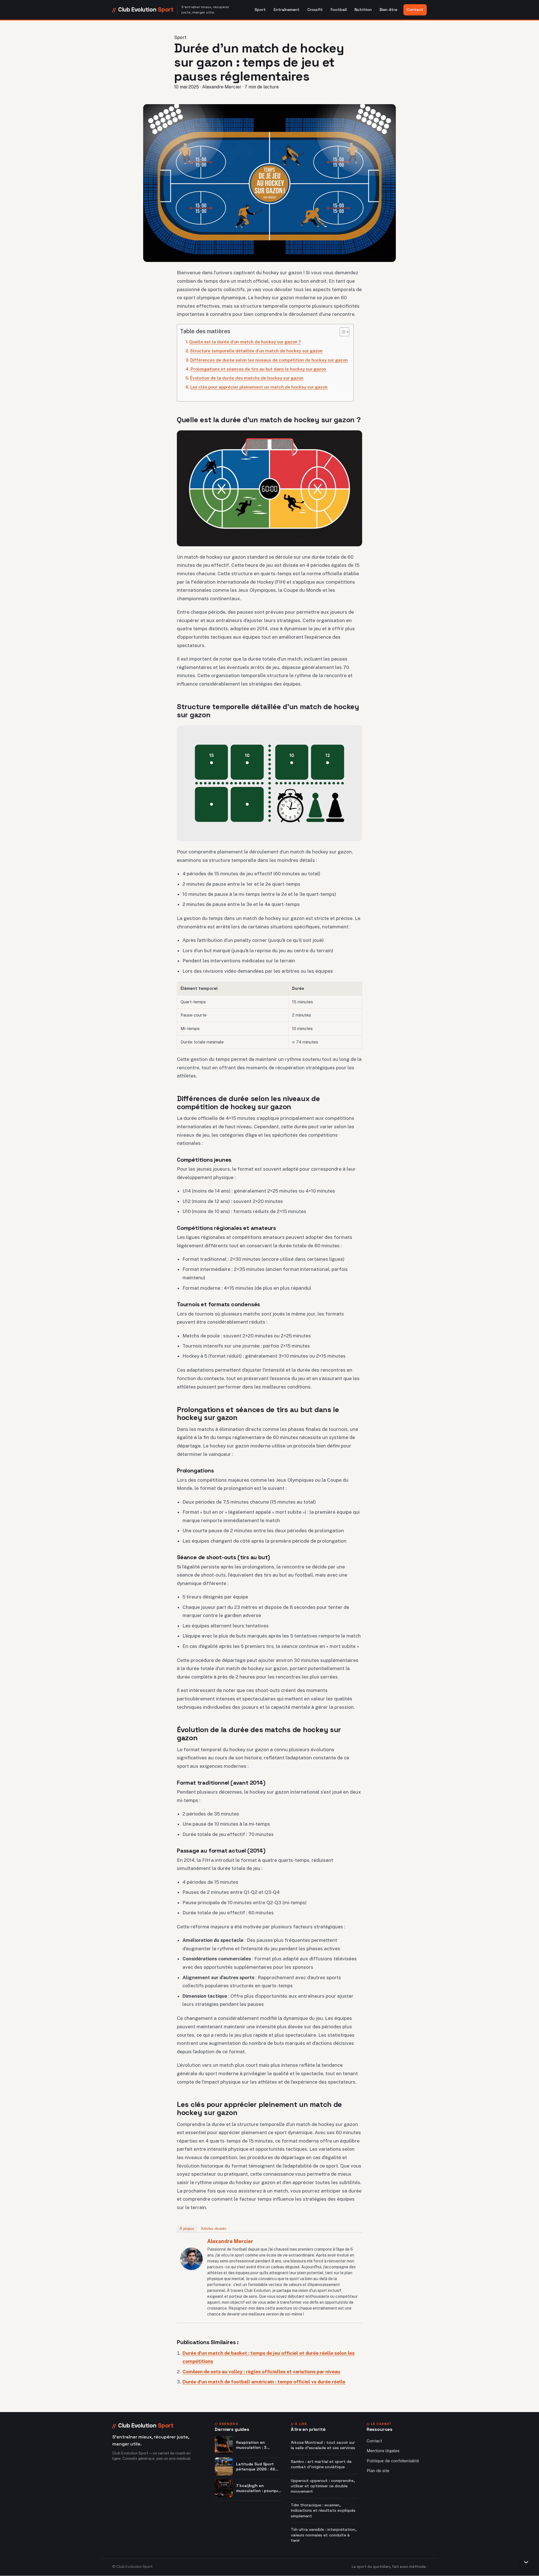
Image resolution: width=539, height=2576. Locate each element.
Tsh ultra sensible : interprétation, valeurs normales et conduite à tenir (324, 2535)
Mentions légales (383, 2451)
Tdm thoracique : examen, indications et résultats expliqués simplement (323, 2510)
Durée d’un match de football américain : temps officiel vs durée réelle (264, 2382)
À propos (187, 2229)
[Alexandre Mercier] (191, 2259)
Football (339, 10)
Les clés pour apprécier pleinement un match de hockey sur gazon (259, 387)
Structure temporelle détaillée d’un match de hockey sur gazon (256, 351)
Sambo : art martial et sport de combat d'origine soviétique (321, 2464)
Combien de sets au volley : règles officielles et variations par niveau (261, 2372)
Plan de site (378, 2471)
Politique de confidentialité (393, 2461)
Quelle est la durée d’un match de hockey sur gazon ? (245, 342)
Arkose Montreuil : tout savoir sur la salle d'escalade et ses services (323, 2445)
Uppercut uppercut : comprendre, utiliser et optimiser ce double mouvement (323, 2486)
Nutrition (363, 10)
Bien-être (388, 10)
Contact (415, 10)
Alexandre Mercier (230, 2241)
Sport (260, 10)
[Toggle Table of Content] (342, 332)
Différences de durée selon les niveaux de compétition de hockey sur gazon (269, 360)
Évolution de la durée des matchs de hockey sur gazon (247, 378)
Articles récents (214, 2229)
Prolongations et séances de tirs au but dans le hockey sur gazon (258, 369)
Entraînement (287, 10)
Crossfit (315, 10)
